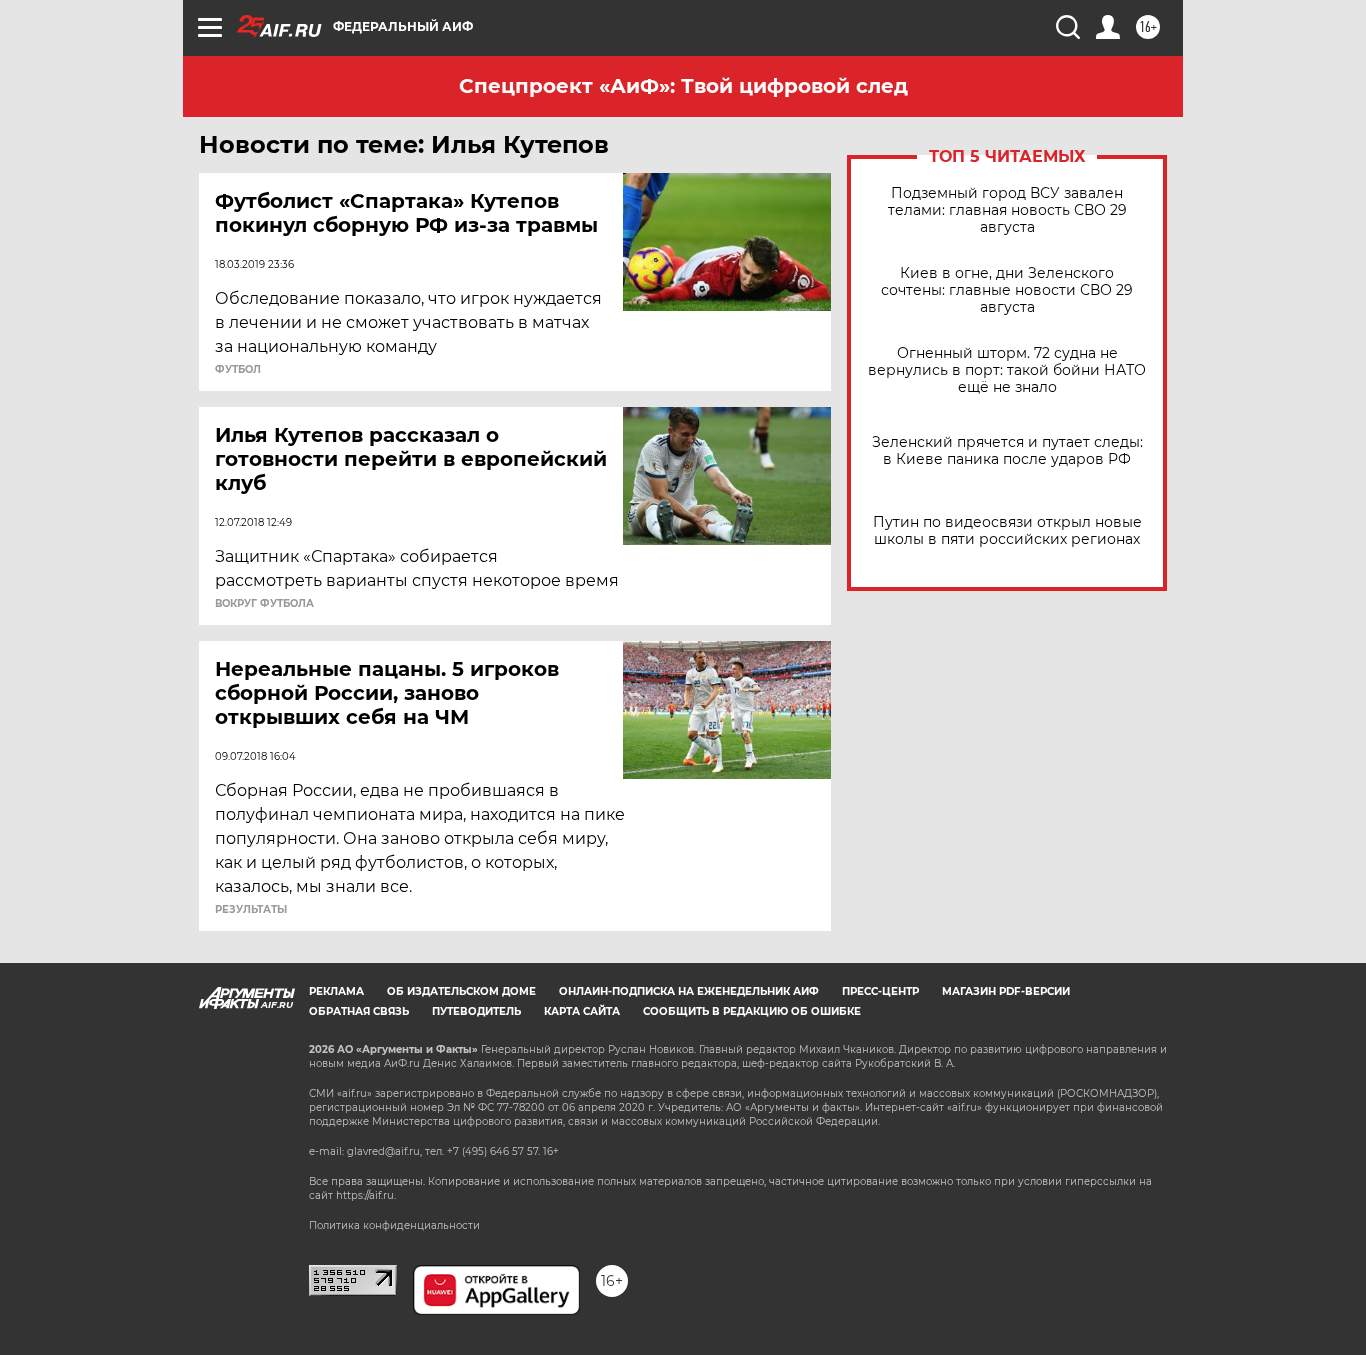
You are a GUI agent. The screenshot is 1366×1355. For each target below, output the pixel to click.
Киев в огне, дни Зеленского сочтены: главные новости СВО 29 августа (1007, 290)
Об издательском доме (461, 991)
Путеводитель (476, 1011)
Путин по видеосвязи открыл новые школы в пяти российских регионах (1007, 531)
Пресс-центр (880, 991)
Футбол (238, 370)
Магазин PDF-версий (1006, 991)
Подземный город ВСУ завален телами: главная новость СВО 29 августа (1007, 210)
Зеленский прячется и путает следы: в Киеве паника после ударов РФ (1007, 451)
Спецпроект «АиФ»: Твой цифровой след (683, 86)
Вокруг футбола (264, 604)
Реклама (336, 991)
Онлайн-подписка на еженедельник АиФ (689, 991)
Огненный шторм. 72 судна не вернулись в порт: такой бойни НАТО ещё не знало (1007, 370)
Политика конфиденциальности (394, 1225)
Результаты (251, 910)
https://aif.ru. (366, 1195)
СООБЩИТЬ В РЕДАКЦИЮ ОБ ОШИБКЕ (752, 1011)
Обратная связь (359, 1011)
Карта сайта (582, 1011)
